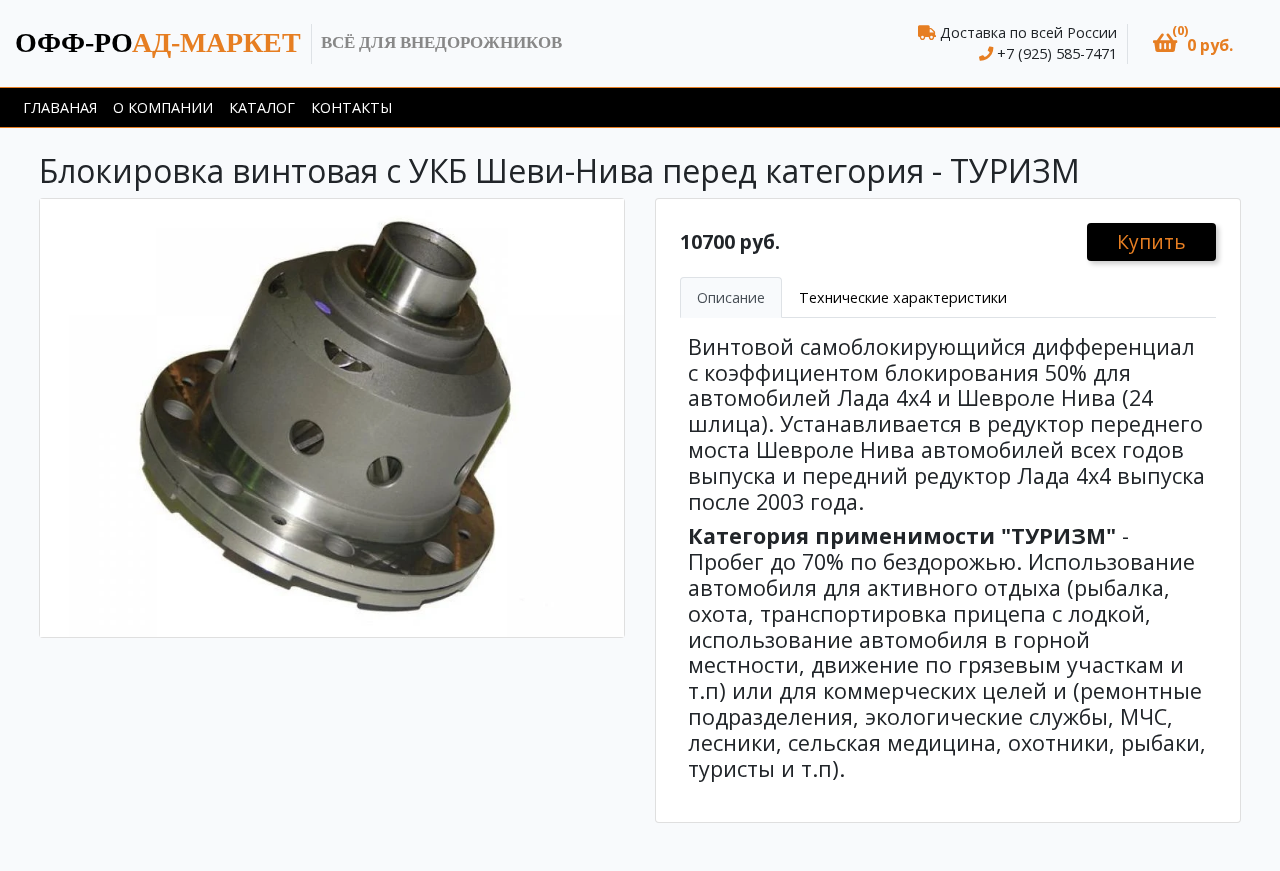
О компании (163, 107)
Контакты (351, 107)
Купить (1151, 241)
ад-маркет (158, 42)
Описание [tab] (731, 297)
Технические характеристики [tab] (903, 297)
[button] (1193, 43)
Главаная (60, 107)
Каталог (262, 107)
